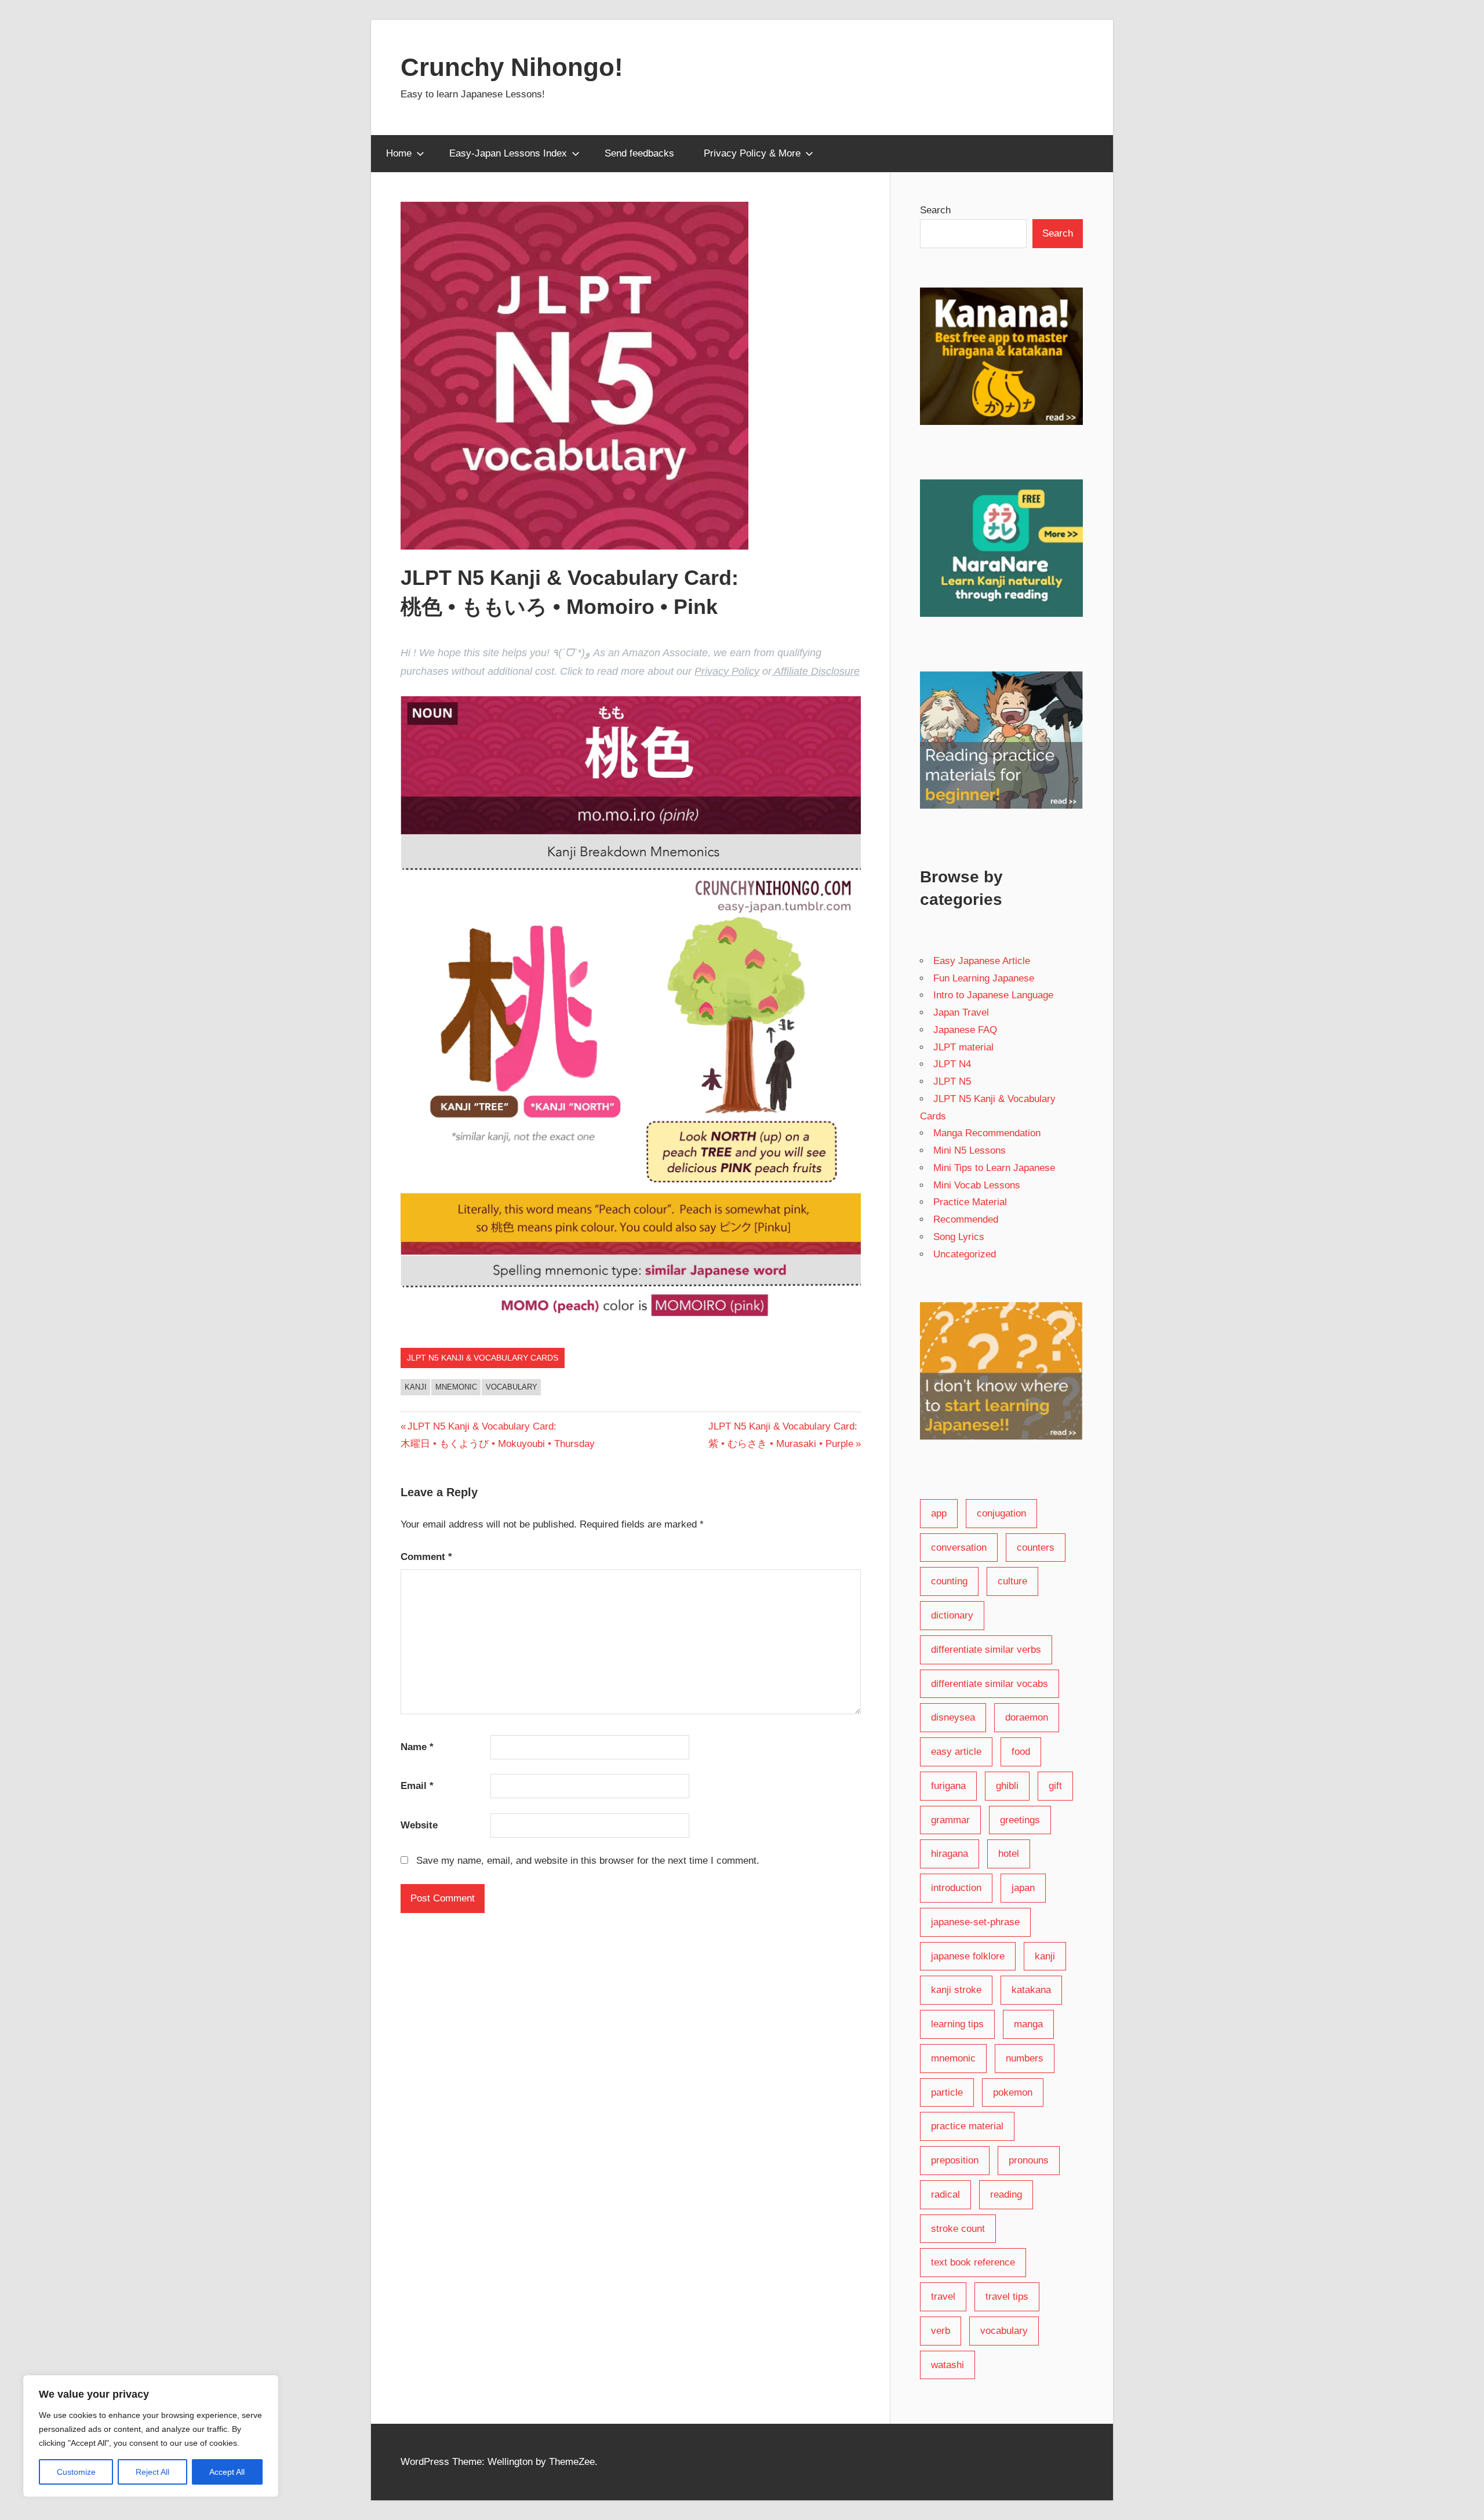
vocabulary (512, 1387)
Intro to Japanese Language (993, 995)
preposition (955, 2160)
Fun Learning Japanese (984, 978)
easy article (956, 1752)
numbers (1025, 2058)
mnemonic (456, 1387)
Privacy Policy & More (752, 153)
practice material (967, 2126)
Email (417, 1786)
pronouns (1029, 2160)
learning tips (957, 2024)
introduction (956, 1888)
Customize (76, 2472)
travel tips (1007, 2297)
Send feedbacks (639, 153)
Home (399, 153)
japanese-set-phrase (975, 1922)
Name (417, 1747)
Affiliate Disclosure (816, 671)
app (939, 1513)
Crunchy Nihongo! (512, 67)
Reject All (152, 2472)
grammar (950, 1820)
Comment (426, 1557)
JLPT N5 (952, 1081)
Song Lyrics (959, 1237)
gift (1055, 1786)
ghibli (1007, 1786)
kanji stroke (956, 1990)
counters (1036, 1548)
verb (941, 2331)
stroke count (958, 2229)
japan (1023, 1888)
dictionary (952, 1615)
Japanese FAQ (965, 1030)
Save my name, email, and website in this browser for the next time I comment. (588, 1861)
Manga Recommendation (987, 1133)
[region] (151, 2436)
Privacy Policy (727, 671)
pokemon (1013, 2092)
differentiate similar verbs (986, 1650)
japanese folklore (968, 1956)
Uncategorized (965, 1254)
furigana (948, 1786)
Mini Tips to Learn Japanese (994, 1168)
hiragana (950, 1854)
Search (935, 210)
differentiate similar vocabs (990, 1684)
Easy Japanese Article (982, 961)
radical (945, 2194)
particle (947, 2092)
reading (1006, 2194)
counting (949, 1581)
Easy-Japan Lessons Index (508, 153)
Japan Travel (961, 1012)
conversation (959, 1548)
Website (419, 1825)
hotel (1009, 1854)
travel (943, 2297)
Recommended (966, 1219)
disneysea (953, 1717)
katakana (1031, 1990)
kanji (416, 1387)
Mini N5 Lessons (970, 1150)
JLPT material (963, 1047)
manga (1028, 2024)
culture (1012, 1581)
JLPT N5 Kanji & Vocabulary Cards (483, 1358)
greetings (1020, 1820)
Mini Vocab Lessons (977, 1185)
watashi (947, 2365)
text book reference (973, 2262)
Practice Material (970, 1202)
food (1021, 1752)
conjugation (1001, 1513)
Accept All (227, 2472)
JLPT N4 (952, 1064)
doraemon (1027, 1717)
